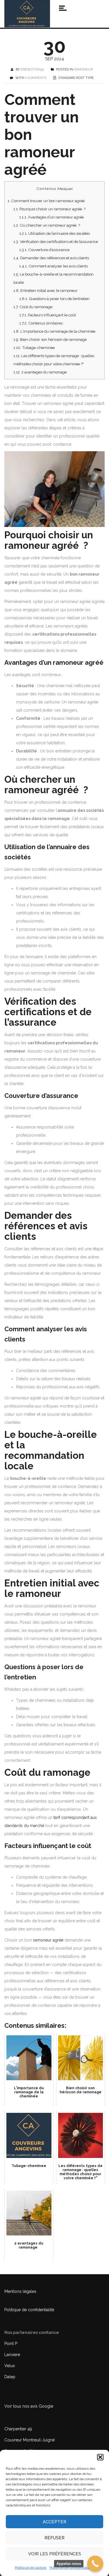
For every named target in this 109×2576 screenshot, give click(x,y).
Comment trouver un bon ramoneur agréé (46, 201)
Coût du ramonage (33, 307)
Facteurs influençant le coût (48, 315)
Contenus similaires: (41, 323)
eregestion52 (32, 69)
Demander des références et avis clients (51, 258)
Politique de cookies (31, 2568)
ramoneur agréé (48, 1940)
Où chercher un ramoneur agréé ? (47, 225)
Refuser (54, 2538)
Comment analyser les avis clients (53, 266)
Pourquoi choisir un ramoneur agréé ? (49, 209)
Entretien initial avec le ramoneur (45, 290)
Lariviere (12, 2355)
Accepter (54, 2522)
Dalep (10, 2377)
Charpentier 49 (18, 2429)
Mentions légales (20, 2291)
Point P (11, 2344)
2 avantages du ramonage (41, 372)
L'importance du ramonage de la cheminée (54, 331)
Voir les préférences (55, 2554)
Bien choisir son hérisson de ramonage (50, 339)
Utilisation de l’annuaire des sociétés (54, 233)
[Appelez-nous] (95, 2564)
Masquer (65, 189)
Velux (10, 2366)
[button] (100, 2457)
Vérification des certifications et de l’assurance (56, 241)
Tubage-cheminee (34, 348)
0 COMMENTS (36, 78)
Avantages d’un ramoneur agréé (51, 217)
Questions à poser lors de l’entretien (54, 299)
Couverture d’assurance (44, 250)
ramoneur (83, 69)
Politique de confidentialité (70, 2568)
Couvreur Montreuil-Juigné (30, 2440)
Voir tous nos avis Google (29, 2406)
